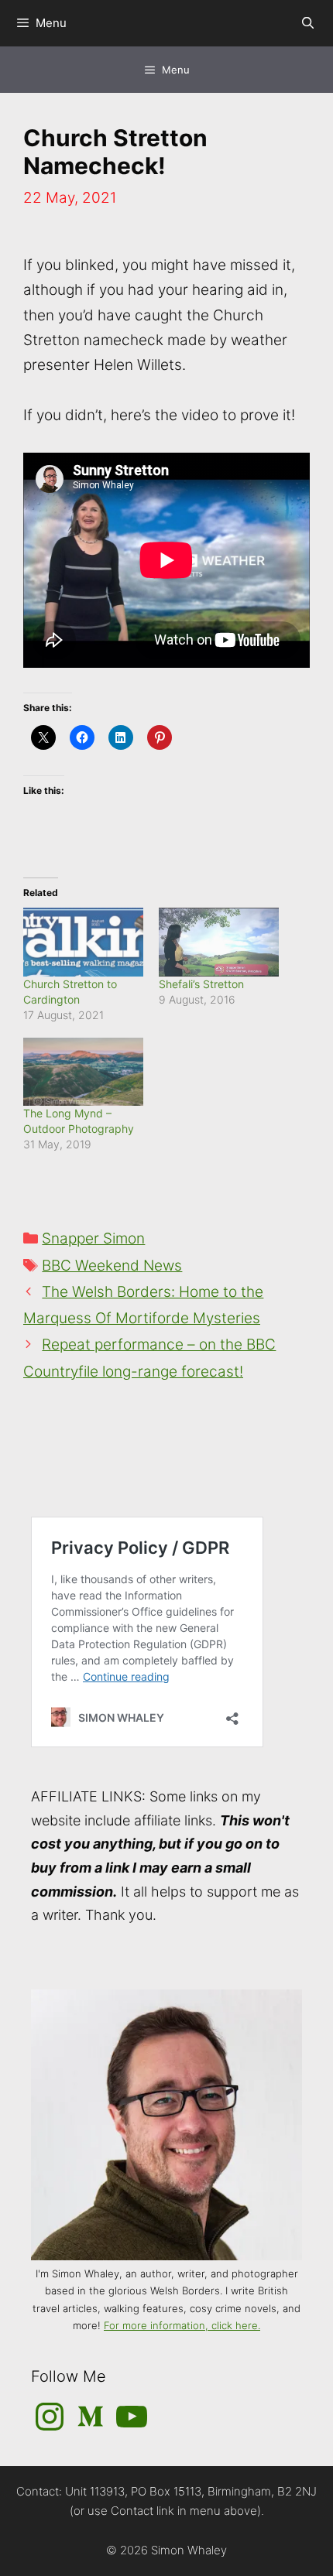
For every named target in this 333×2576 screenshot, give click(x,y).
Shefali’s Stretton (201, 984)
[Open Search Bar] (308, 23)
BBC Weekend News (112, 1266)
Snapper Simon (93, 1238)
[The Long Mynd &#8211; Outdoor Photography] (83, 1072)
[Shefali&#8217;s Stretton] (219, 942)
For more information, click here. (182, 2325)
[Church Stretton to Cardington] (83, 942)
